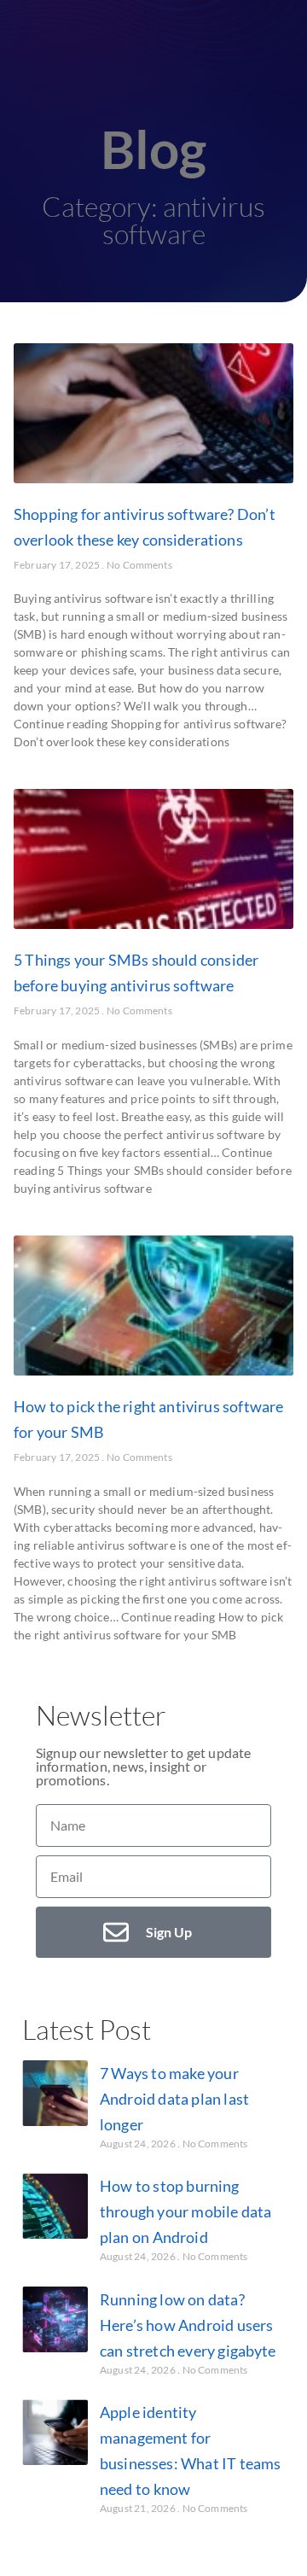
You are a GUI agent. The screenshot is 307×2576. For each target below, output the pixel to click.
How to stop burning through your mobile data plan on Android (185, 2211)
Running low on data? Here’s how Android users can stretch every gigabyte (188, 2325)
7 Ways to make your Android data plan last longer (174, 2099)
